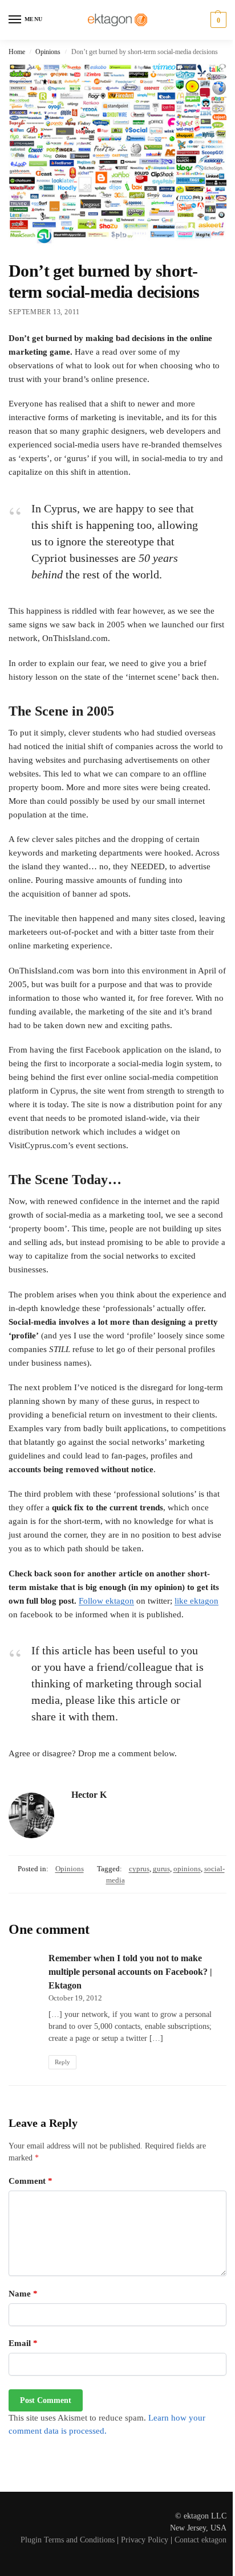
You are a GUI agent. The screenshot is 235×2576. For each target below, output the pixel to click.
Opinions (48, 52)
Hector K (89, 1795)
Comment (31, 2181)
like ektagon (196, 1601)
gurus (161, 1869)
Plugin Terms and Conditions (68, 2540)
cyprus (139, 1869)
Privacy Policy (145, 2540)
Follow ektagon (106, 1601)
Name (23, 2294)
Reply (62, 2062)
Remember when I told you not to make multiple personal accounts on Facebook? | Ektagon (130, 1972)
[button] (217, 20)
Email (23, 2343)
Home (17, 52)
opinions (187, 1869)
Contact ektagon (200, 2540)
